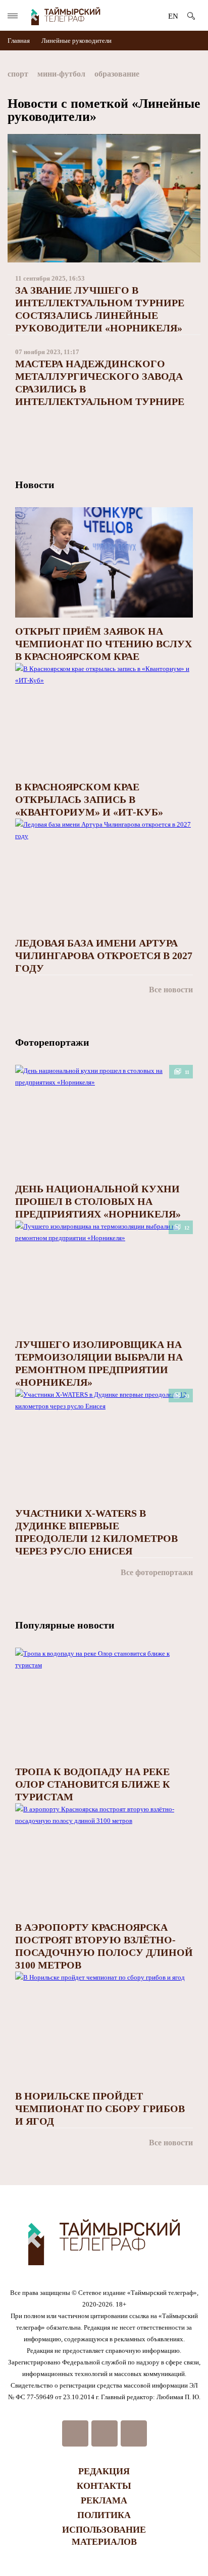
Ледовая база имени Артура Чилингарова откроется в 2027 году (104, 956)
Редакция (104, 2471)
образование (117, 74)
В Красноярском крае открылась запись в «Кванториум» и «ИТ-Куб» (89, 799)
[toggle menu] (13, 16)
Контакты (104, 2486)
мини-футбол (61, 74)
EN (173, 16)
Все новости (171, 990)
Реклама (104, 2500)
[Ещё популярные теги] (198, 76)
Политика (104, 2515)
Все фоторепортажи (157, 1572)
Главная (19, 41)
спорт (18, 74)
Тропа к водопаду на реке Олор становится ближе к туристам (93, 1784)
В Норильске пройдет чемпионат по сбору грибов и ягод (100, 2109)
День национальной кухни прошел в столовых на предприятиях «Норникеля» (98, 1201)
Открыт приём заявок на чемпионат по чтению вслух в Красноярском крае (103, 644)
